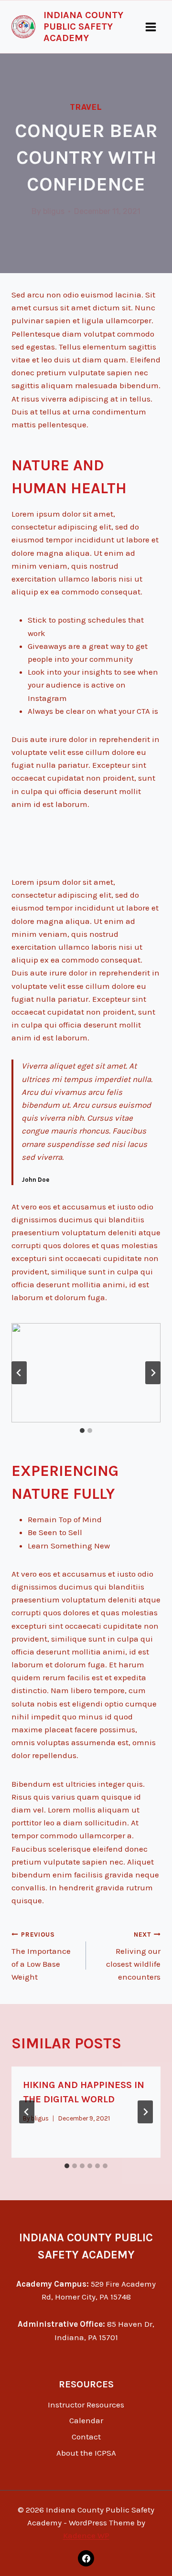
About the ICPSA (86, 2453)
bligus (54, 211)
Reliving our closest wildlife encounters (133, 1956)
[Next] (145, 2112)
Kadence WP (86, 2535)
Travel (86, 107)
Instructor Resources (86, 2405)
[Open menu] (150, 27)
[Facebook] (86, 2558)
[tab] (82, 1431)
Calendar (86, 2420)
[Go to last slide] (19, 1373)
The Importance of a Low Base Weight (41, 1956)
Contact (86, 2437)
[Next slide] (153, 1373)
